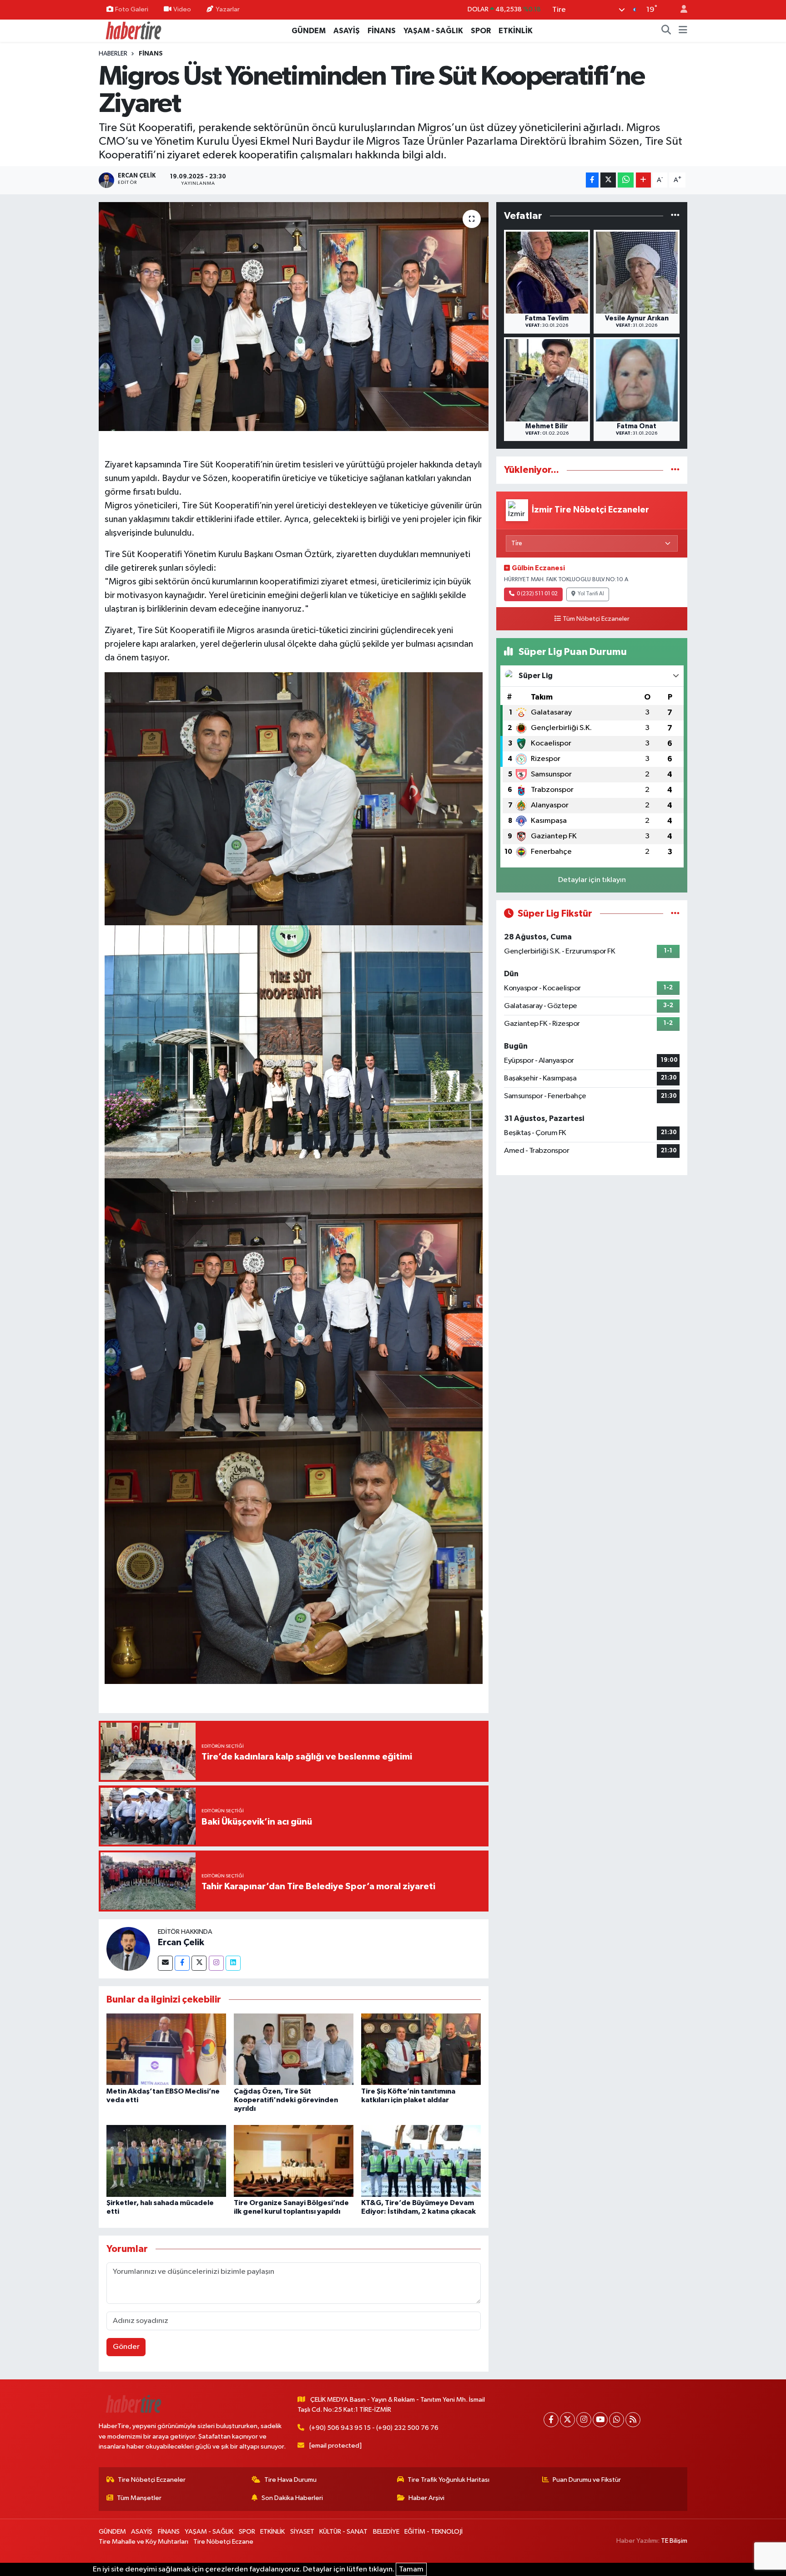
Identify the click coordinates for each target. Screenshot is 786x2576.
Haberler (113, 54)
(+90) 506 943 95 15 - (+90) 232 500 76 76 (374, 2428)
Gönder (126, 2347)
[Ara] (666, 31)
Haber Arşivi (426, 2498)
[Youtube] (600, 2420)
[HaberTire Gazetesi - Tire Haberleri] (133, 30)
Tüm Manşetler (139, 2498)
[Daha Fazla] (643, 180)
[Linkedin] (233, 1963)
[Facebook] (182, 1963)
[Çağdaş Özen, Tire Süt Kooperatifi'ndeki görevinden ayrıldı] (294, 2049)
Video (182, 9)
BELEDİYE (386, 2532)
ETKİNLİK (516, 31)
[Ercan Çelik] (128, 1949)
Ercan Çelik (181, 1942)
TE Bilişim (674, 2541)
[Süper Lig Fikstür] (675, 914)
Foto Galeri (132, 9)
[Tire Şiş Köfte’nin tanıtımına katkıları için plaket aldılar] (421, 2049)
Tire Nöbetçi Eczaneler (152, 2480)
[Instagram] (216, 1963)
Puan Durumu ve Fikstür (587, 2480)
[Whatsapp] (617, 2420)
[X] (567, 2420)
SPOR (481, 31)
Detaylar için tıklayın (592, 880)
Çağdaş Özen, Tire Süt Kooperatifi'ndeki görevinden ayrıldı (286, 2100)
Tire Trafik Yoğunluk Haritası (448, 2480)
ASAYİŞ (347, 31)
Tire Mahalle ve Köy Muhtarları (144, 2542)
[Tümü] (675, 216)
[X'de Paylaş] (608, 180)
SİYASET (302, 2532)
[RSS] (633, 2420)
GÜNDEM (309, 31)
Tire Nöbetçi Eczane (223, 2542)
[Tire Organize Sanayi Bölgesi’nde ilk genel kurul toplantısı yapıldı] (294, 2161)
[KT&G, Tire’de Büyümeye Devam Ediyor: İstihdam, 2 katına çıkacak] (421, 2161)
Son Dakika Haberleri (292, 2498)
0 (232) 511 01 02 (537, 594)
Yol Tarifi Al (591, 594)
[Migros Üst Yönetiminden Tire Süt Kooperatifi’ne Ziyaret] (294, 316)
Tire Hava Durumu (290, 2480)
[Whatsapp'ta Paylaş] (626, 180)
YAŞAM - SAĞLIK (433, 31)
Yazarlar (228, 9)
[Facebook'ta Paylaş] (592, 180)
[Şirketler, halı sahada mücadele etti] (166, 2161)
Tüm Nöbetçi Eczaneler (596, 619)
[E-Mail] (165, 1963)
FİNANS (382, 31)
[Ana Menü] (683, 31)
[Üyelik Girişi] (680, 10)
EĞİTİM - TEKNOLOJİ (433, 2532)
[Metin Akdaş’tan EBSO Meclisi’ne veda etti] (166, 2049)
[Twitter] (199, 1963)
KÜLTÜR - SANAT (343, 2532)
